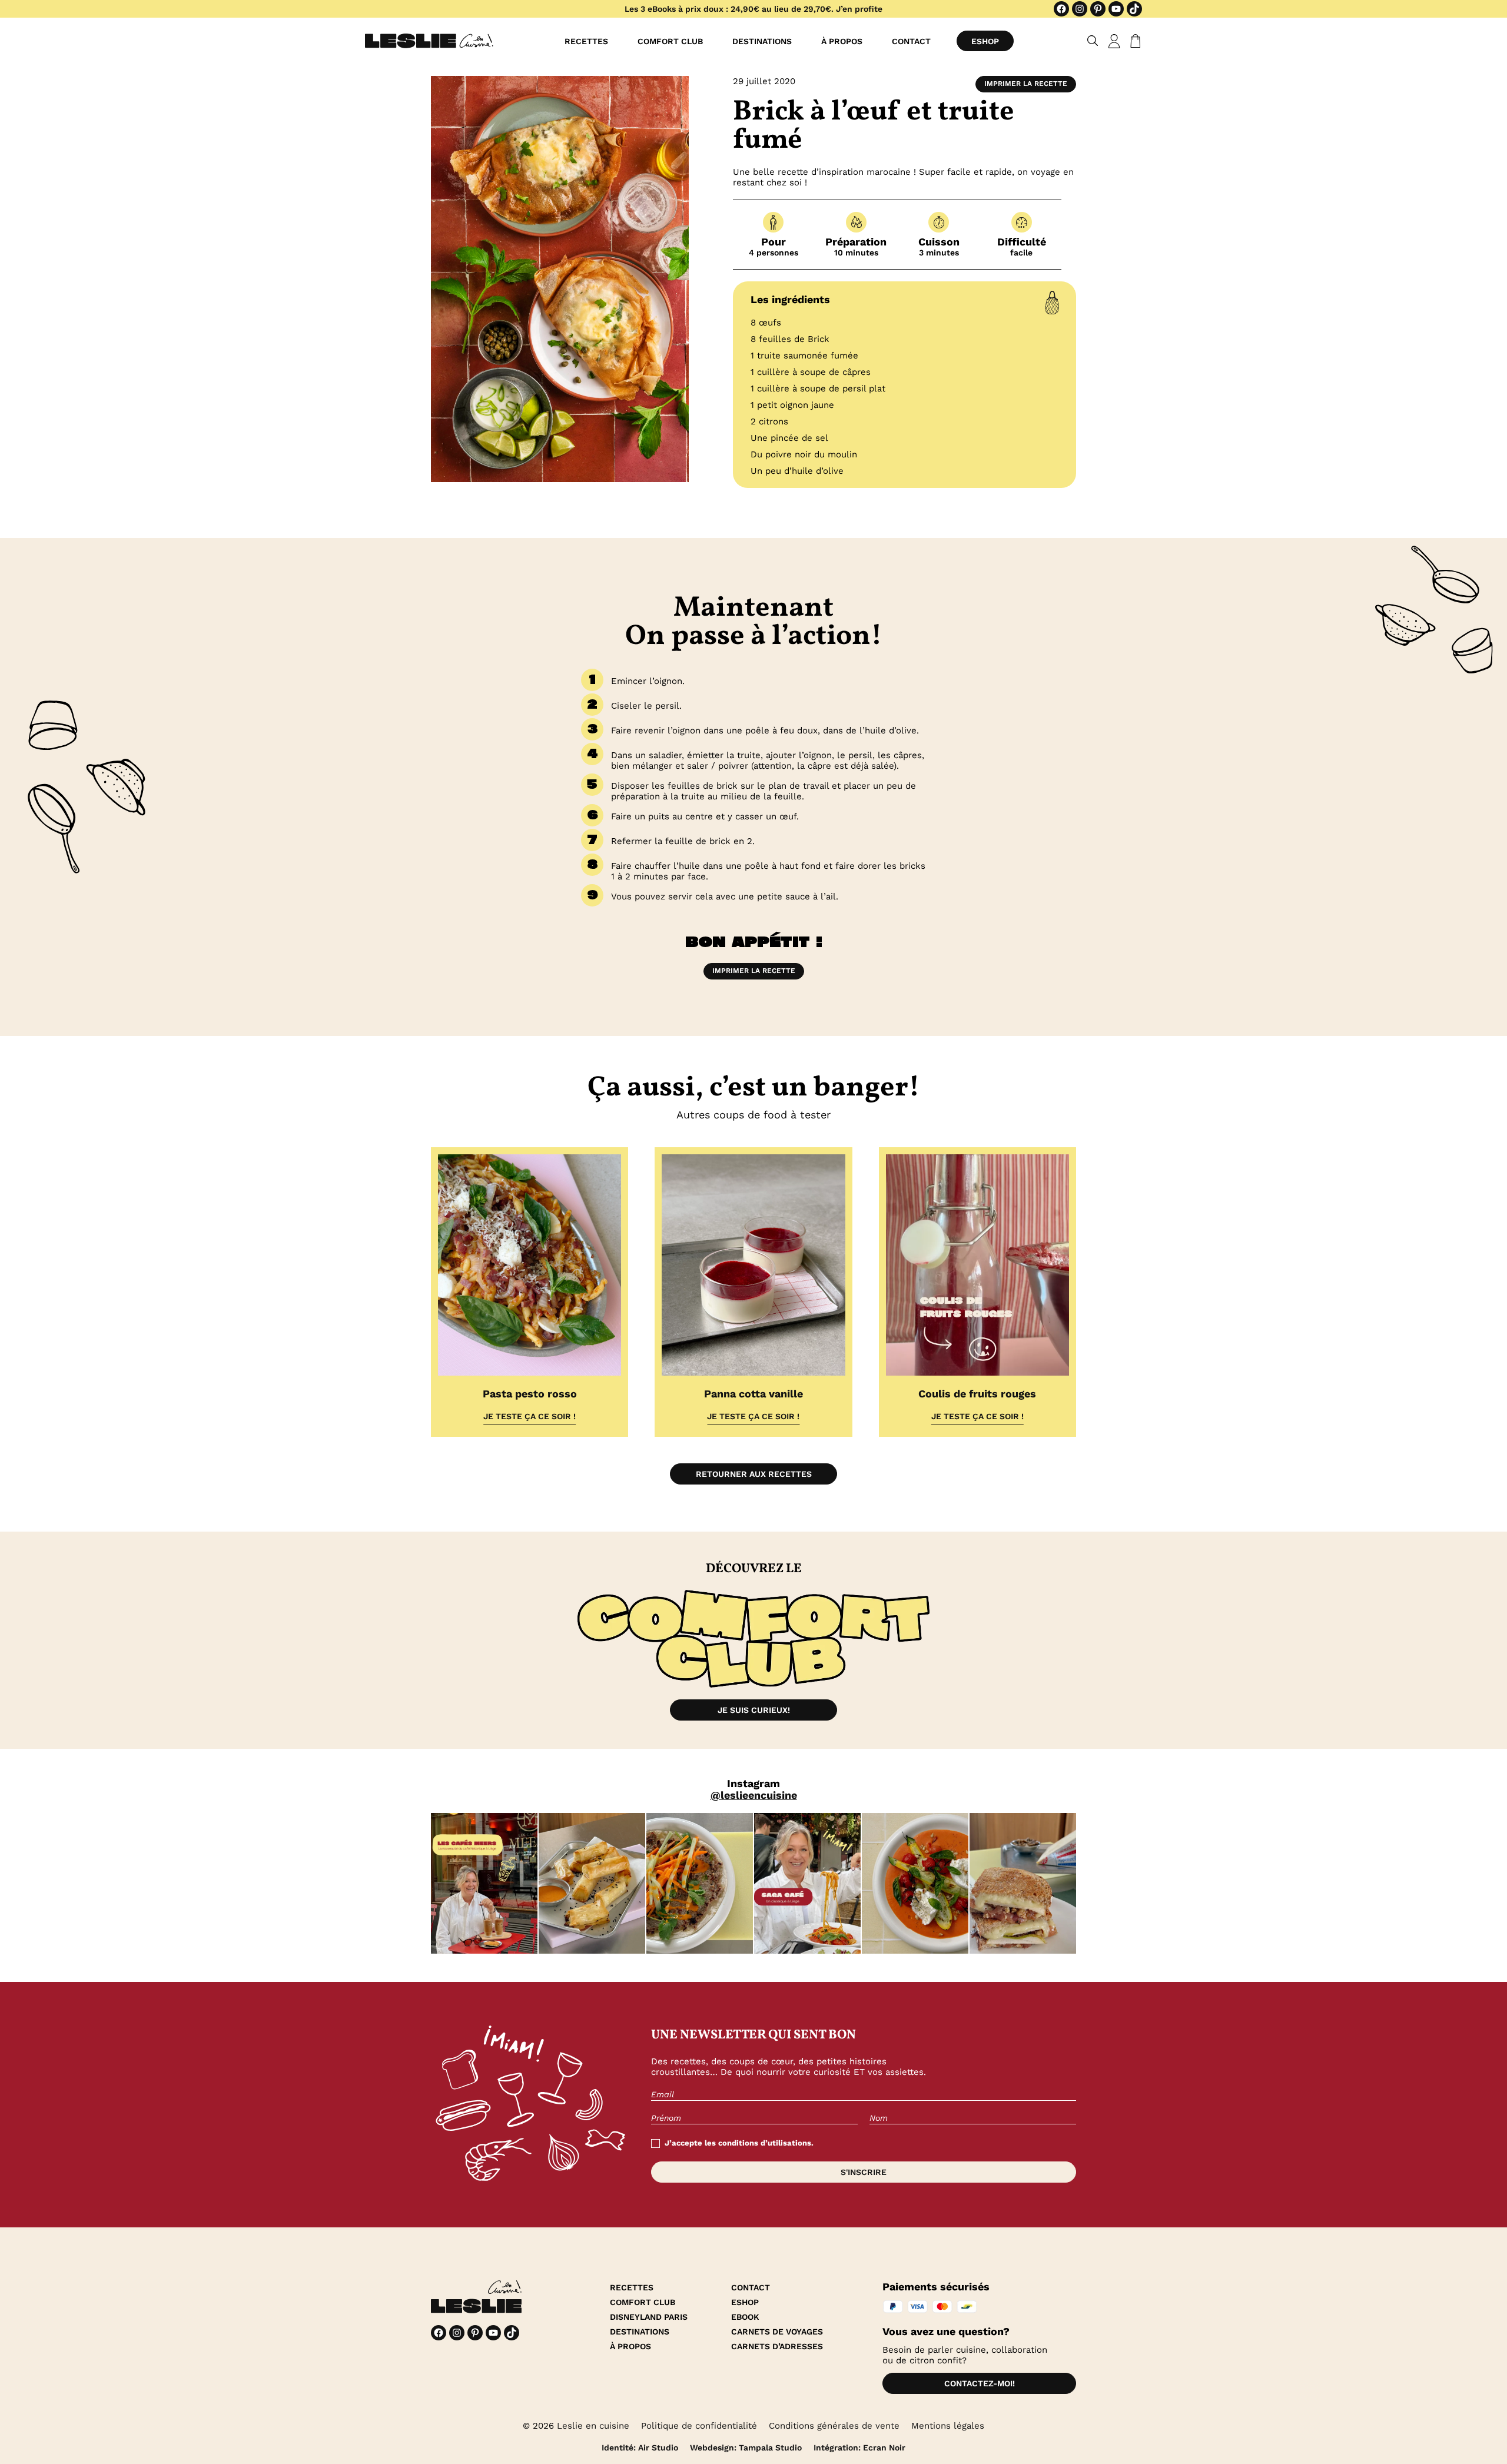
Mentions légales (948, 2426)
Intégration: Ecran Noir (859, 2448)
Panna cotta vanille (753, 1394)
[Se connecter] (1114, 41)
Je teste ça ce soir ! (530, 1416)
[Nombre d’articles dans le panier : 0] (1133, 41)
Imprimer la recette (1026, 84)
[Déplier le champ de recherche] (1093, 41)
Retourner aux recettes (754, 1474)
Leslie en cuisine (593, 2426)
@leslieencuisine (754, 1795)
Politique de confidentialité (699, 2426)
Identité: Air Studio (640, 2448)
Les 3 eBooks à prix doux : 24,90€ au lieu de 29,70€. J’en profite (753, 9)
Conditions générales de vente (834, 2426)
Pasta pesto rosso (530, 1394)
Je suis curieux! (754, 1710)
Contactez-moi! (980, 2383)
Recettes (586, 41)
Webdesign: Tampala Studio (746, 2448)
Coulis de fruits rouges (977, 1394)
